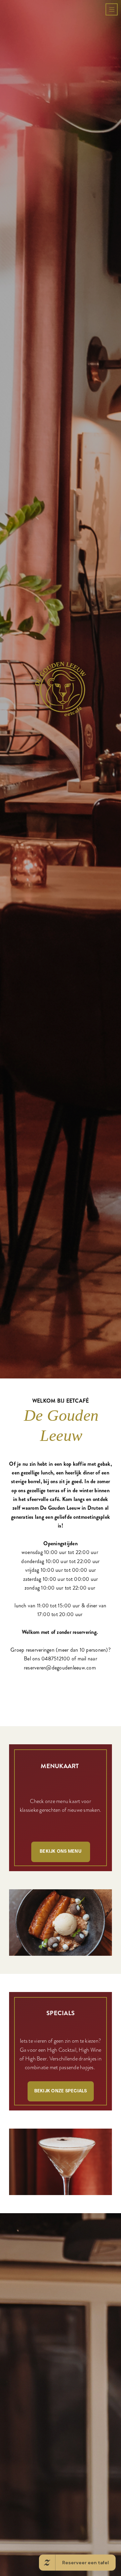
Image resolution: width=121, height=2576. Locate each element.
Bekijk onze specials (61, 2387)
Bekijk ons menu (61, 2148)
